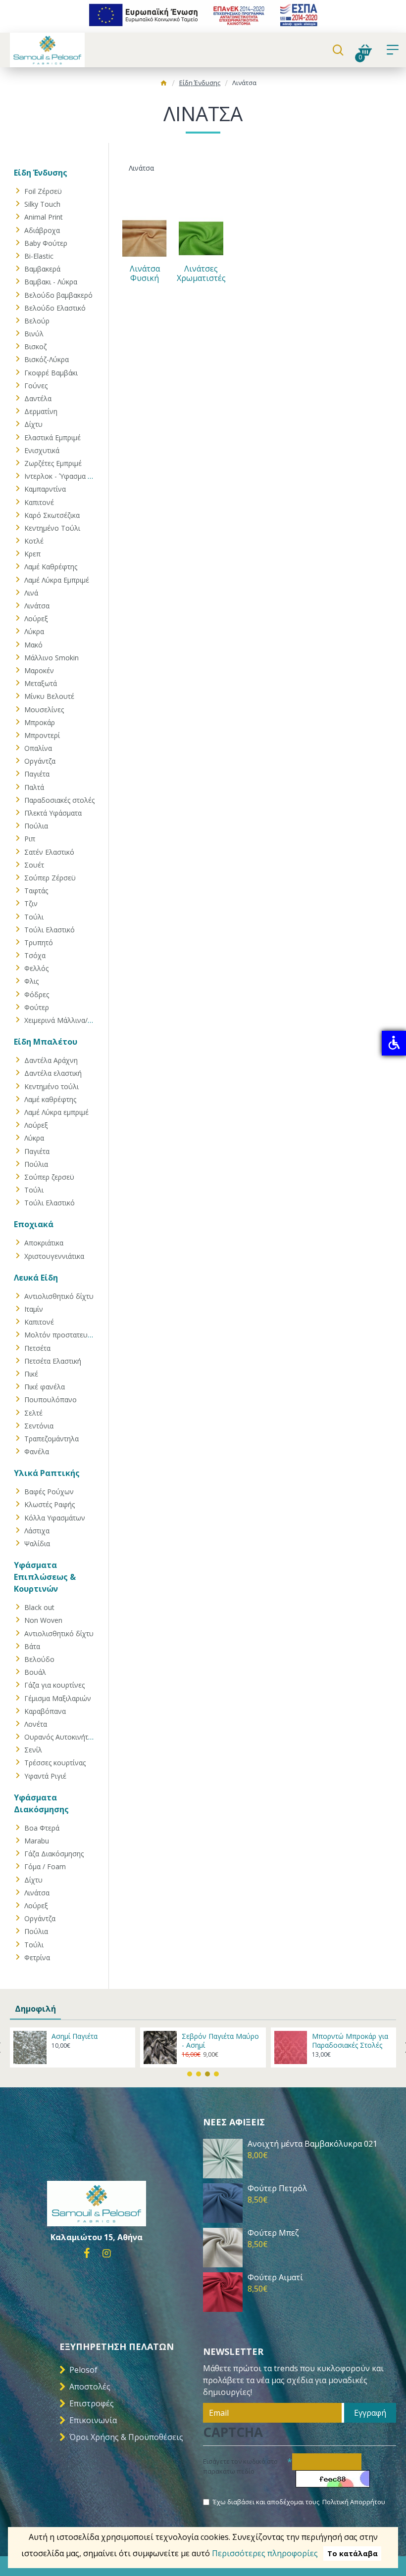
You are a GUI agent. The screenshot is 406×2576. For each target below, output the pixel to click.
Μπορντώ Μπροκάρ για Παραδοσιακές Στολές (350, 2041)
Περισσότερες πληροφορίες (265, 2553)
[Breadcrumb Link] (164, 84)
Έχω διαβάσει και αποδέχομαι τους (299, 2502)
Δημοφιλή (35, 2009)
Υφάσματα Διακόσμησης (41, 1803)
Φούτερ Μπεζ (273, 2233)
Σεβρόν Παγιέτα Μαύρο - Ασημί (220, 2041)
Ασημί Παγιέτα (75, 2036)
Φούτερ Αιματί (275, 2277)
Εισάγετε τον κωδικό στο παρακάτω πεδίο (240, 2466)
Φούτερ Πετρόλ (277, 2188)
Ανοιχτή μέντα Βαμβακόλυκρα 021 (312, 2144)
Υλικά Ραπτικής (47, 1473)
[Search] (338, 50)
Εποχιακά (34, 1224)
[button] (190, 2074)
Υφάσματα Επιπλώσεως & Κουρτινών (45, 1577)
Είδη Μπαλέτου (46, 1042)
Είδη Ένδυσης (200, 83)
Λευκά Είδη (36, 1278)
